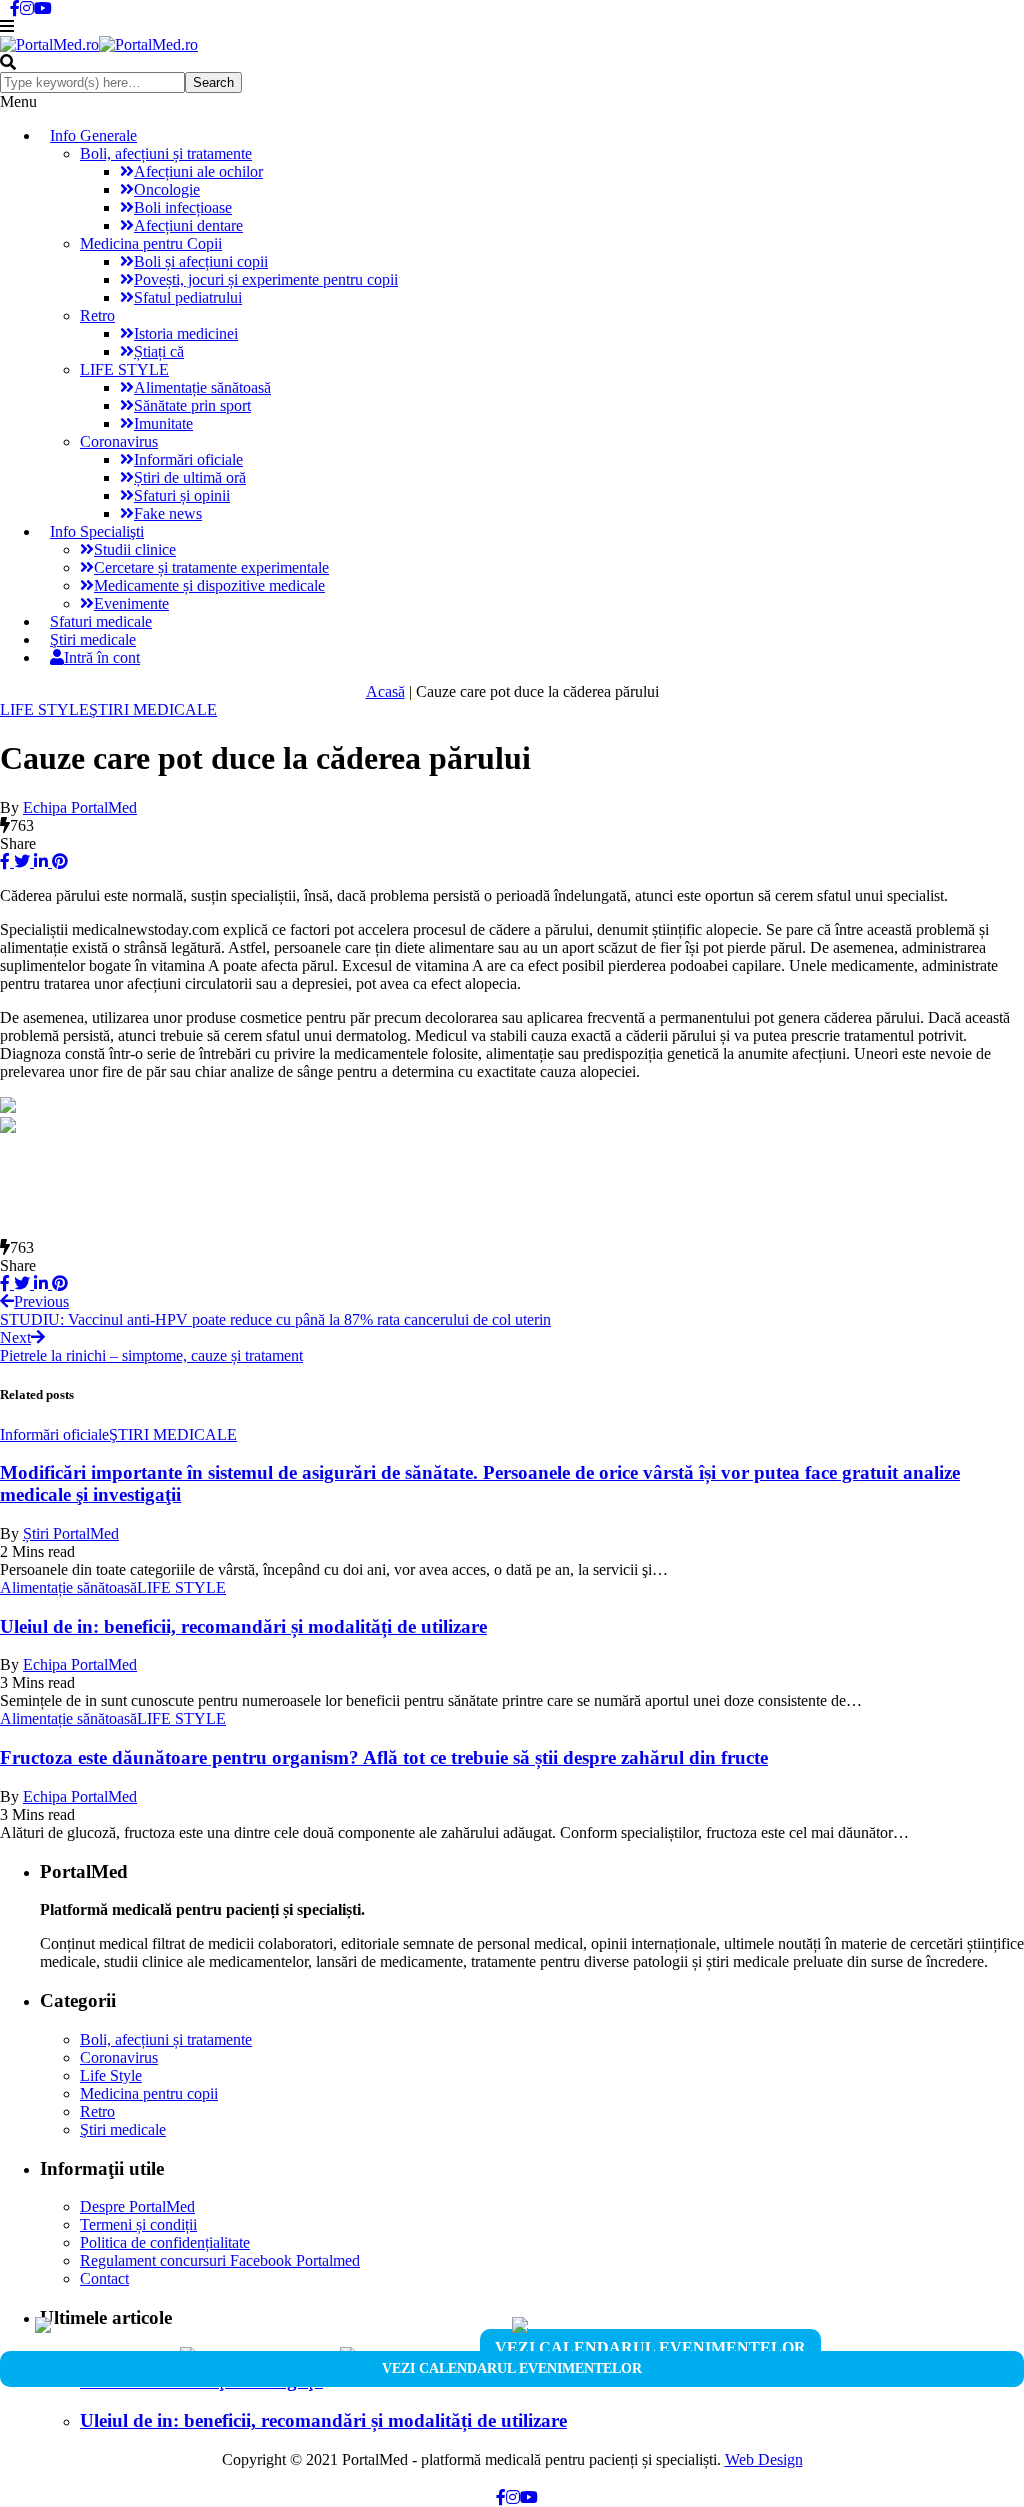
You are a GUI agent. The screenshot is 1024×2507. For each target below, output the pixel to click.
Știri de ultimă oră (190, 477)
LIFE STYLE (124, 369)
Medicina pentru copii (149, 2093)
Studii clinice (135, 549)
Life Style (111, 2075)
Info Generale (93, 135)
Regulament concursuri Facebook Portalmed (220, 2260)
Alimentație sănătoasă (202, 387)
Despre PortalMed (137, 2206)
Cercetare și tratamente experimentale (211, 567)
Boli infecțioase (183, 207)
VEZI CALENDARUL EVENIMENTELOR (650, 2347)
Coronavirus (119, 441)
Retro (97, 315)
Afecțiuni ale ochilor (198, 171)
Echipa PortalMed (80, 807)
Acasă (385, 691)
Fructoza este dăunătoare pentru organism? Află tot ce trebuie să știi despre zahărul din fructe (384, 1757)
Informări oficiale (188, 459)
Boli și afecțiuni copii (201, 261)
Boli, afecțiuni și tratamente (166, 153)
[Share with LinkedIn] (39, 861)
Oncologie (167, 189)
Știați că (159, 351)
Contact (104, 2278)
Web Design (764, 2459)
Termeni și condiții (138, 2224)
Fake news (168, 513)
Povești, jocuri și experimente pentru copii (266, 279)
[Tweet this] (20, 861)
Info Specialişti (97, 531)
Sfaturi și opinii (182, 495)
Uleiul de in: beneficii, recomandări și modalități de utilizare (243, 1626)
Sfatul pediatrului (188, 297)
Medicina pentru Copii (151, 243)
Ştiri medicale (123, 2129)
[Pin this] (58, 861)
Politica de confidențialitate (165, 2242)
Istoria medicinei (186, 333)
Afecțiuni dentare (188, 225)
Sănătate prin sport (192, 405)
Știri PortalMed (71, 1533)
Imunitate (163, 423)
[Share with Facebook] (5, 861)
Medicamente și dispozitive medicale (209, 585)
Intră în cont (102, 657)
